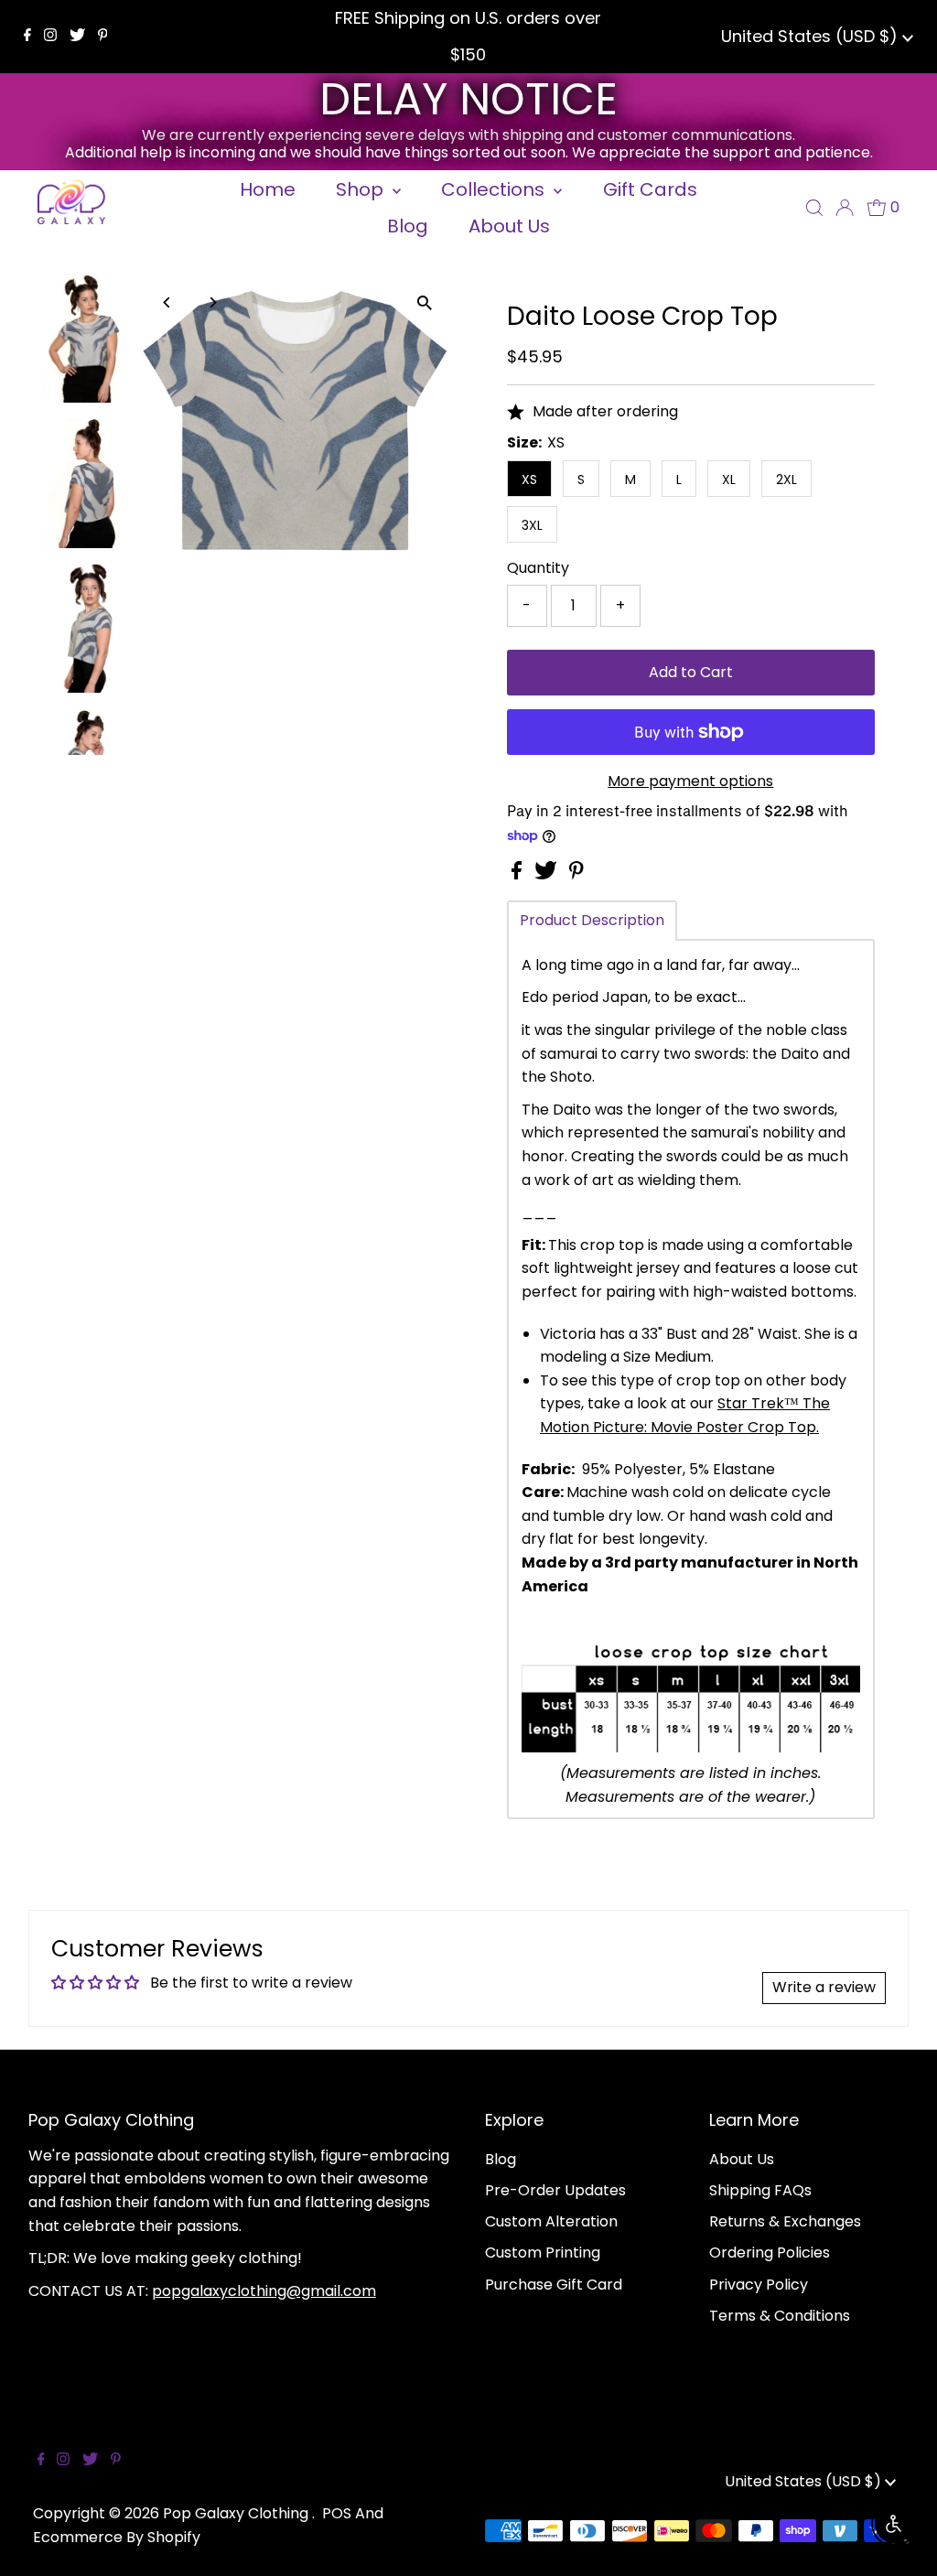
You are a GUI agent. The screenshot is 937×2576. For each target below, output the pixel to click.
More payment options (690, 781)
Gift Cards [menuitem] (650, 189)
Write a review (824, 1987)
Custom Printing (543, 2253)
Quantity (538, 568)
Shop (362, 189)
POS (337, 2513)
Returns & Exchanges (785, 2221)
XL (729, 480)
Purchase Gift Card (554, 2285)
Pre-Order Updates (555, 2190)
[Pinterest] (103, 37)
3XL (532, 525)
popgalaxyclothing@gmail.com (264, 2291)
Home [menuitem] (268, 189)
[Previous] (168, 302)
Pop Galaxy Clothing (237, 2513)
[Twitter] (77, 37)
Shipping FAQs (760, 2190)
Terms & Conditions (780, 2316)
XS (529, 480)
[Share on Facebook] (518, 874)
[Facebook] (27, 37)
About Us (742, 2159)
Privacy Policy (759, 2285)
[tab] (592, 921)
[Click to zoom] (425, 302)
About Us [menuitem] (509, 226)
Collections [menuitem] (495, 189)
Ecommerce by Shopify (117, 2537)
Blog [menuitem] (408, 226)
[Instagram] (50, 37)
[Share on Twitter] (548, 874)
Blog (501, 2159)
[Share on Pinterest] (576, 874)
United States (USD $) (812, 36)
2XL (786, 480)
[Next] (213, 302)
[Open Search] (814, 208)
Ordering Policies (770, 2253)
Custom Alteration (551, 2221)
